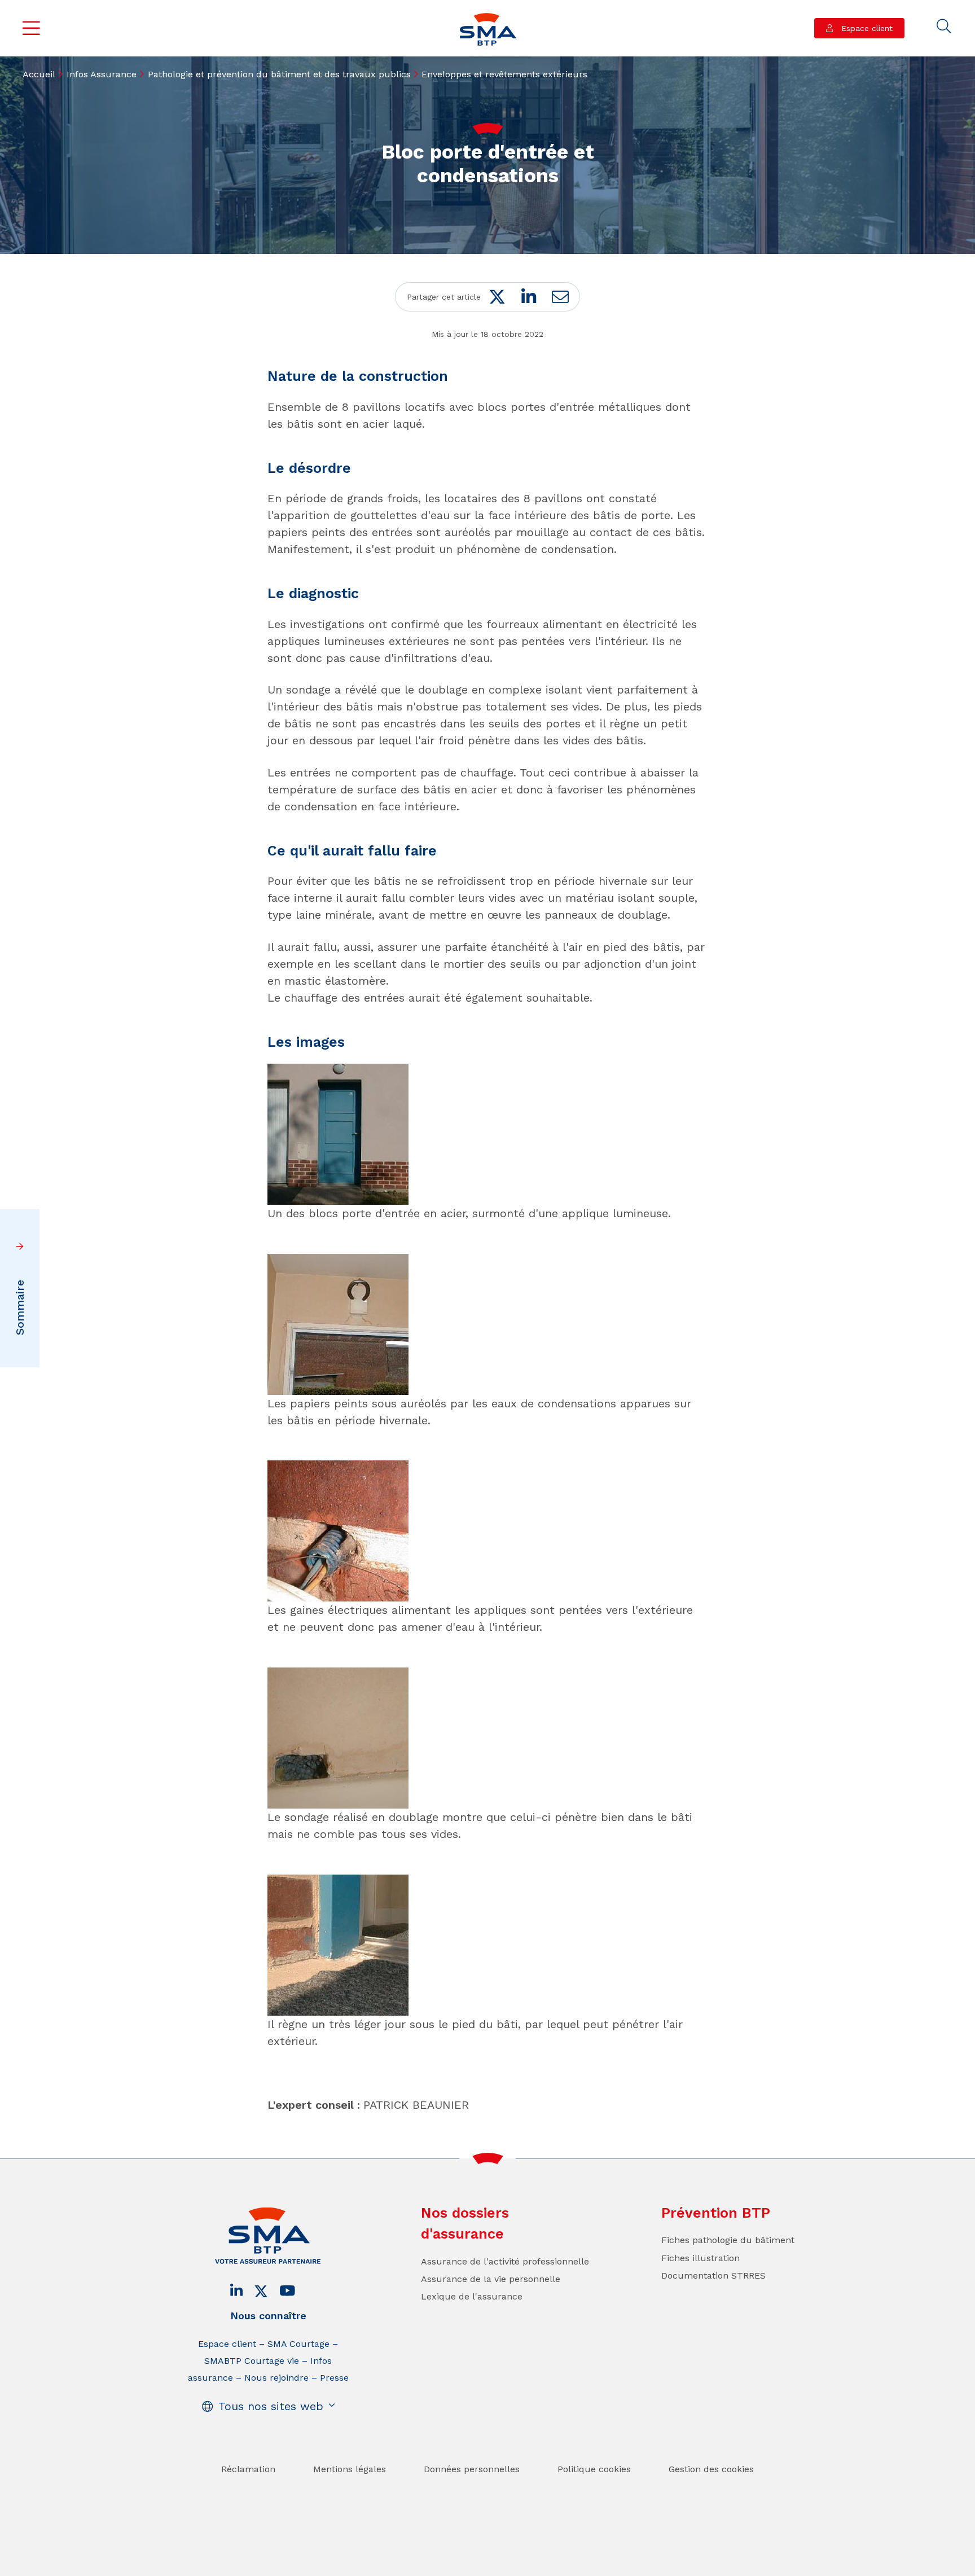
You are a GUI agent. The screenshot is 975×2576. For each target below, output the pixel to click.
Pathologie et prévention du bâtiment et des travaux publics (279, 74)
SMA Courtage (298, 2344)
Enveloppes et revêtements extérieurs (504, 74)
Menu (32, 28)
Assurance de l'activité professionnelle (505, 2261)
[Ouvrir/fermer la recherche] (944, 27)
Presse (334, 2378)
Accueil (39, 74)
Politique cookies (594, 2469)
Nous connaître (268, 2316)
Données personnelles (472, 2469)
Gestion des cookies (711, 2469)
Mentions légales (350, 2469)
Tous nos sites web (271, 2406)
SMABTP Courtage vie (252, 2361)
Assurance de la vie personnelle (491, 2279)
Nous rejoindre (276, 2378)
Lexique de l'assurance (472, 2296)
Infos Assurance (102, 74)
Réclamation (248, 2469)
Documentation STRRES (713, 2276)
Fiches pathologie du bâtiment (728, 2240)
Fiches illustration (700, 2258)
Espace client (866, 28)
